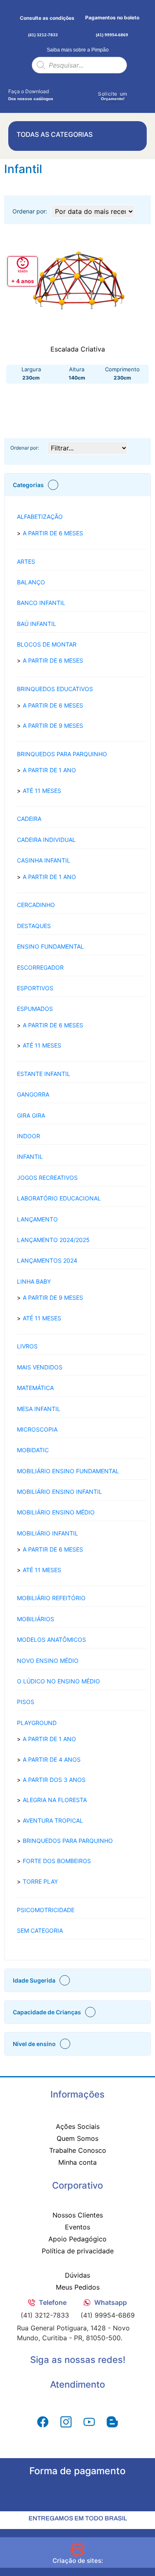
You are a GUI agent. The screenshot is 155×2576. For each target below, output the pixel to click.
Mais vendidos (40, 1367)
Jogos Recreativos (47, 1178)
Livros (27, 1346)
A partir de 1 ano (49, 770)
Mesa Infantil (39, 1409)
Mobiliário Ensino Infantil (60, 1492)
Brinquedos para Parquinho (62, 754)
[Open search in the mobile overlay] (79, 65)
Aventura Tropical (53, 1820)
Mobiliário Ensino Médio (56, 1512)
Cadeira (29, 819)
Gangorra (33, 1094)
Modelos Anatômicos (51, 1640)
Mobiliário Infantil (48, 1533)
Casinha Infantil (44, 860)
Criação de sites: (78, 2561)
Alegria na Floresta (55, 1800)
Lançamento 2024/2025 (53, 1240)
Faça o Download (29, 91)
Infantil (30, 1157)
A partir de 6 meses (53, 533)
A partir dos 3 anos (54, 1780)
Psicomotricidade (46, 1910)
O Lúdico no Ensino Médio (58, 1681)
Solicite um (113, 94)
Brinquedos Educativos (55, 689)
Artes (26, 561)
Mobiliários (36, 1619)
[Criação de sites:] (78, 2550)
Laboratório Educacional (59, 1198)
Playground (37, 1723)
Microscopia (37, 1429)
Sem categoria (40, 1930)
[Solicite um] (113, 87)
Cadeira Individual (46, 840)
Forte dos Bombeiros (57, 1861)
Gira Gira (31, 1115)
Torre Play (40, 1881)
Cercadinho (36, 905)
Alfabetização (40, 517)
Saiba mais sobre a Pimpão (78, 50)
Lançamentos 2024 (47, 1260)
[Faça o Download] (13, 84)
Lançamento (37, 1219)
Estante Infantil (44, 1074)
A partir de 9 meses (53, 725)
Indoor (29, 1136)
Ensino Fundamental (50, 946)
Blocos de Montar (47, 644)
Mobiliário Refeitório (51, 1598)
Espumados (35, 1009)
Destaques (34, 926)
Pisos (26, 1702)
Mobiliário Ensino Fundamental (68, 1471)
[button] (77, 485)
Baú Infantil (37, 624)
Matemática (35, 1388)
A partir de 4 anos (52, 1759)
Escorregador (40, 967)
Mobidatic (33, 1450)
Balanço (31, 582)
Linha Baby (34, 1281)
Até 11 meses (42, 791)
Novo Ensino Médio (48, 1661)
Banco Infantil (41, 603)
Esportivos (35, 988)
